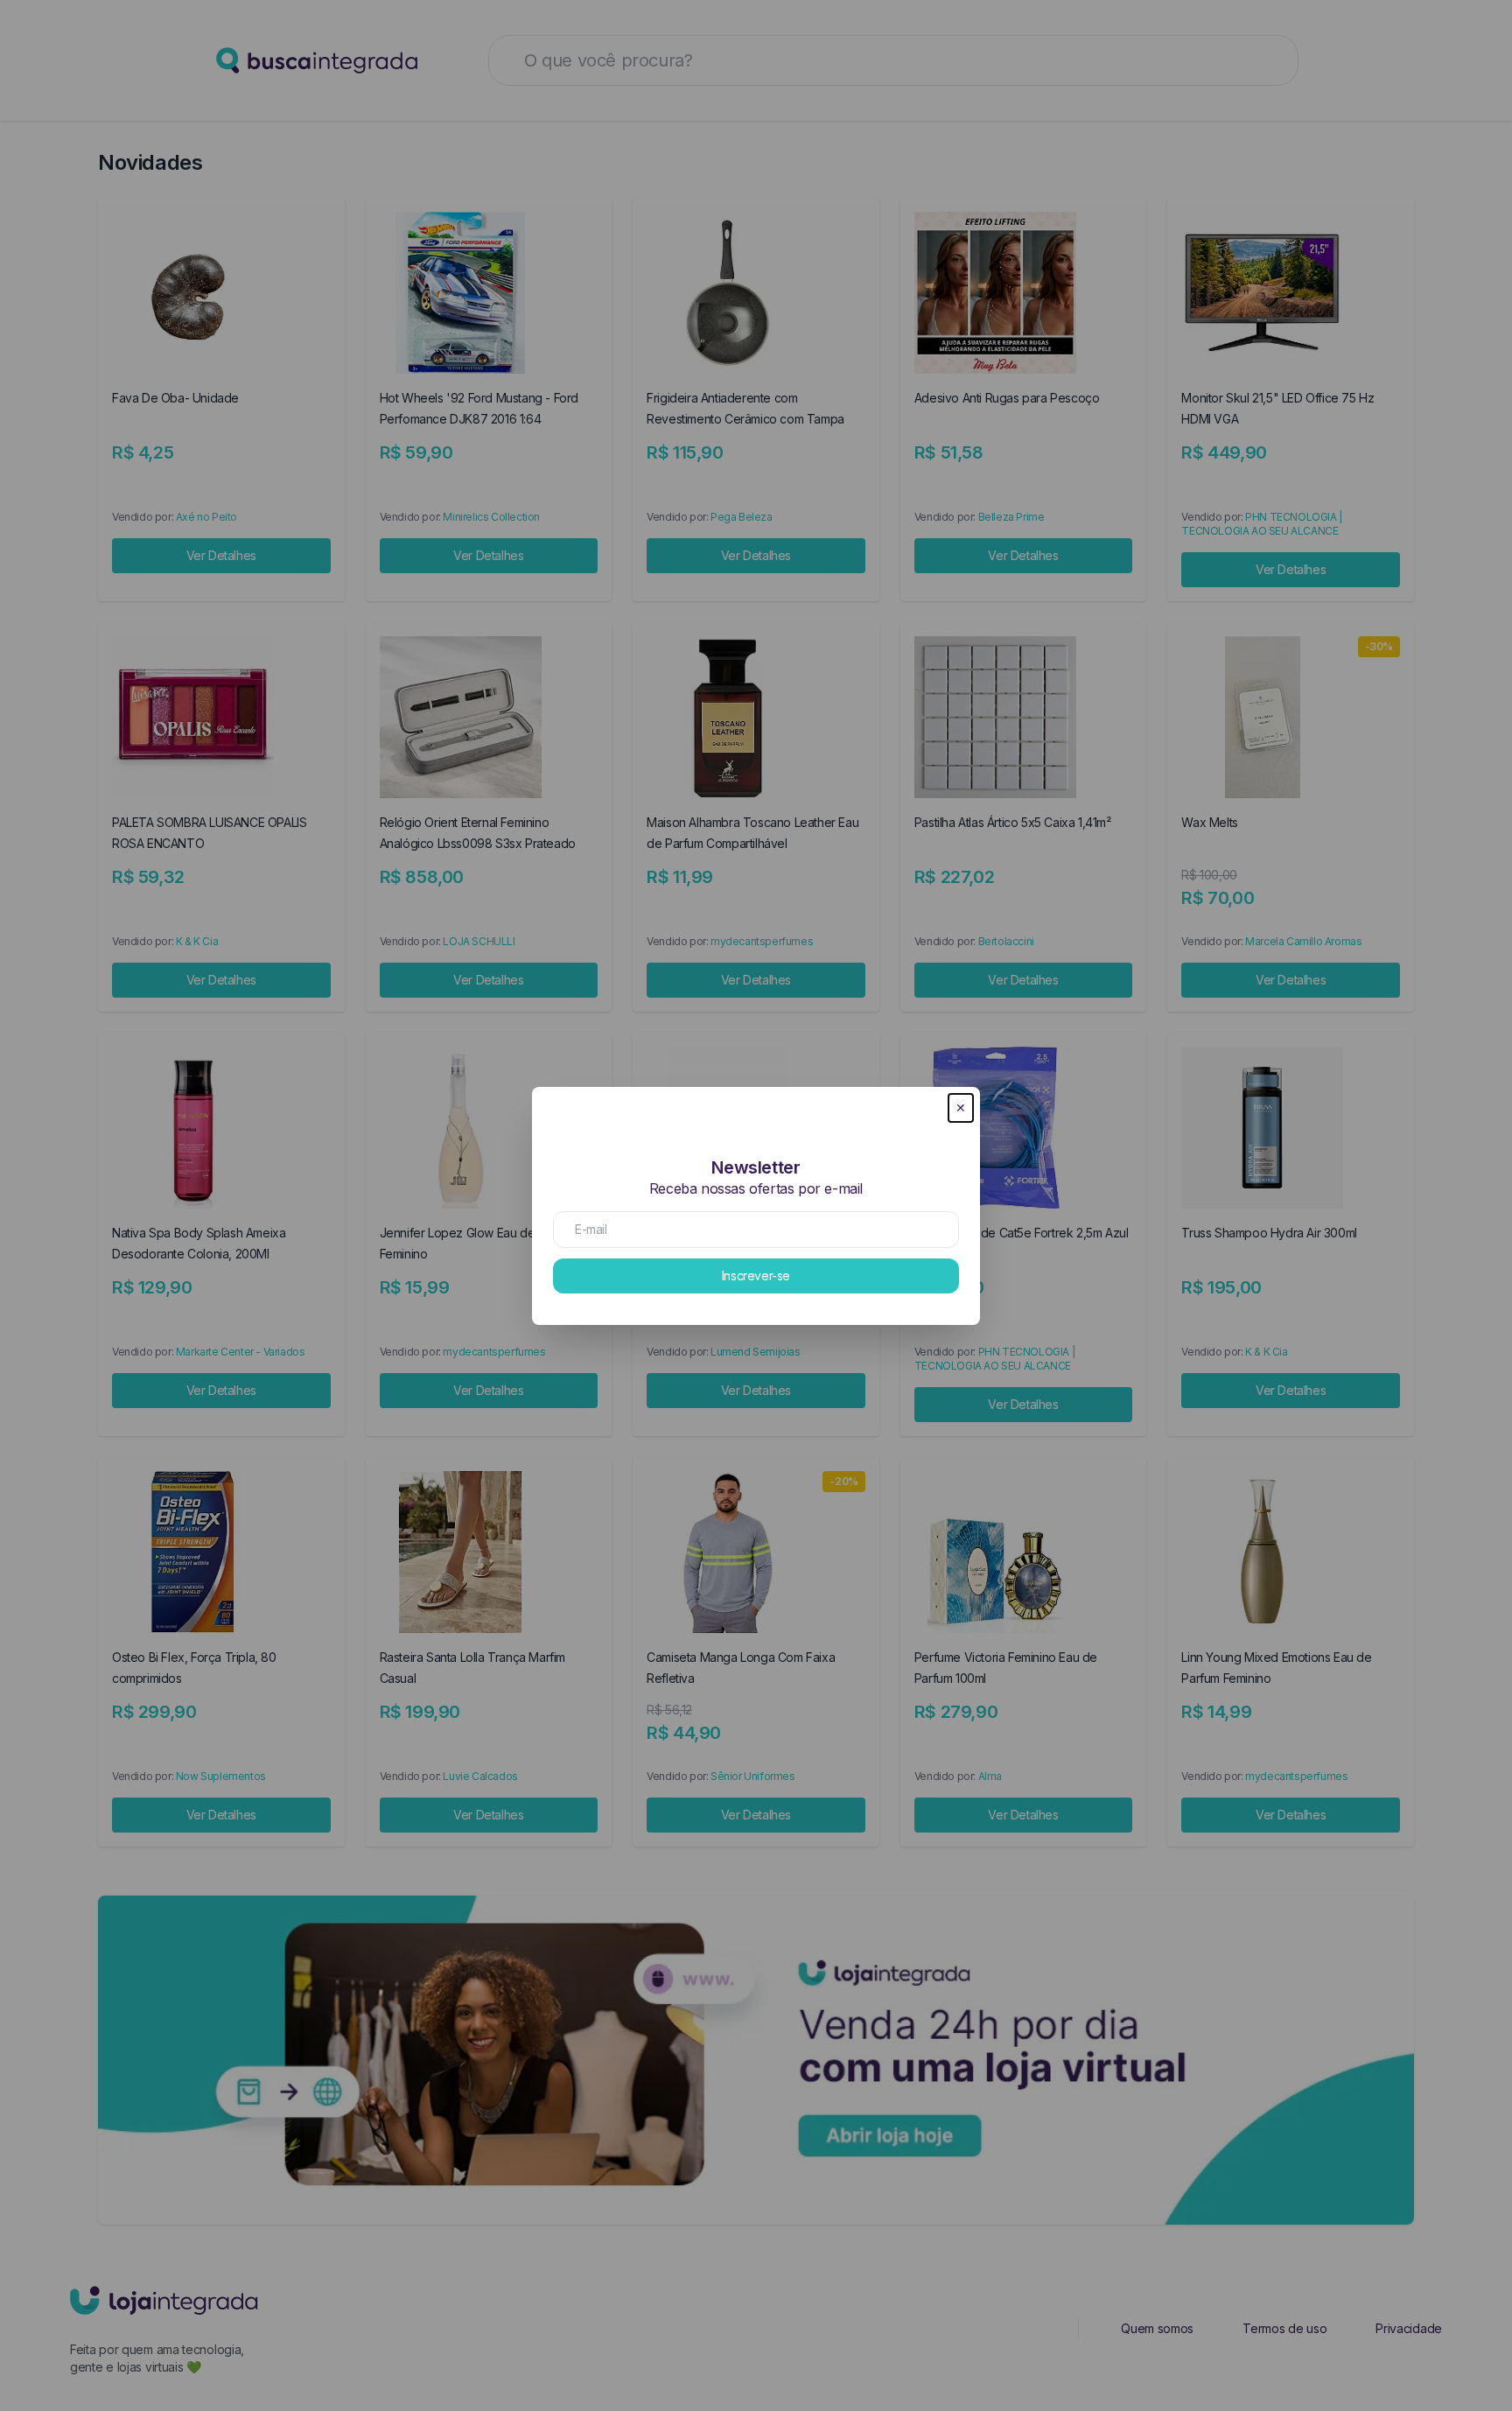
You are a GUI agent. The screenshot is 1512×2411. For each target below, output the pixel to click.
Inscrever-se (756, 1276)
